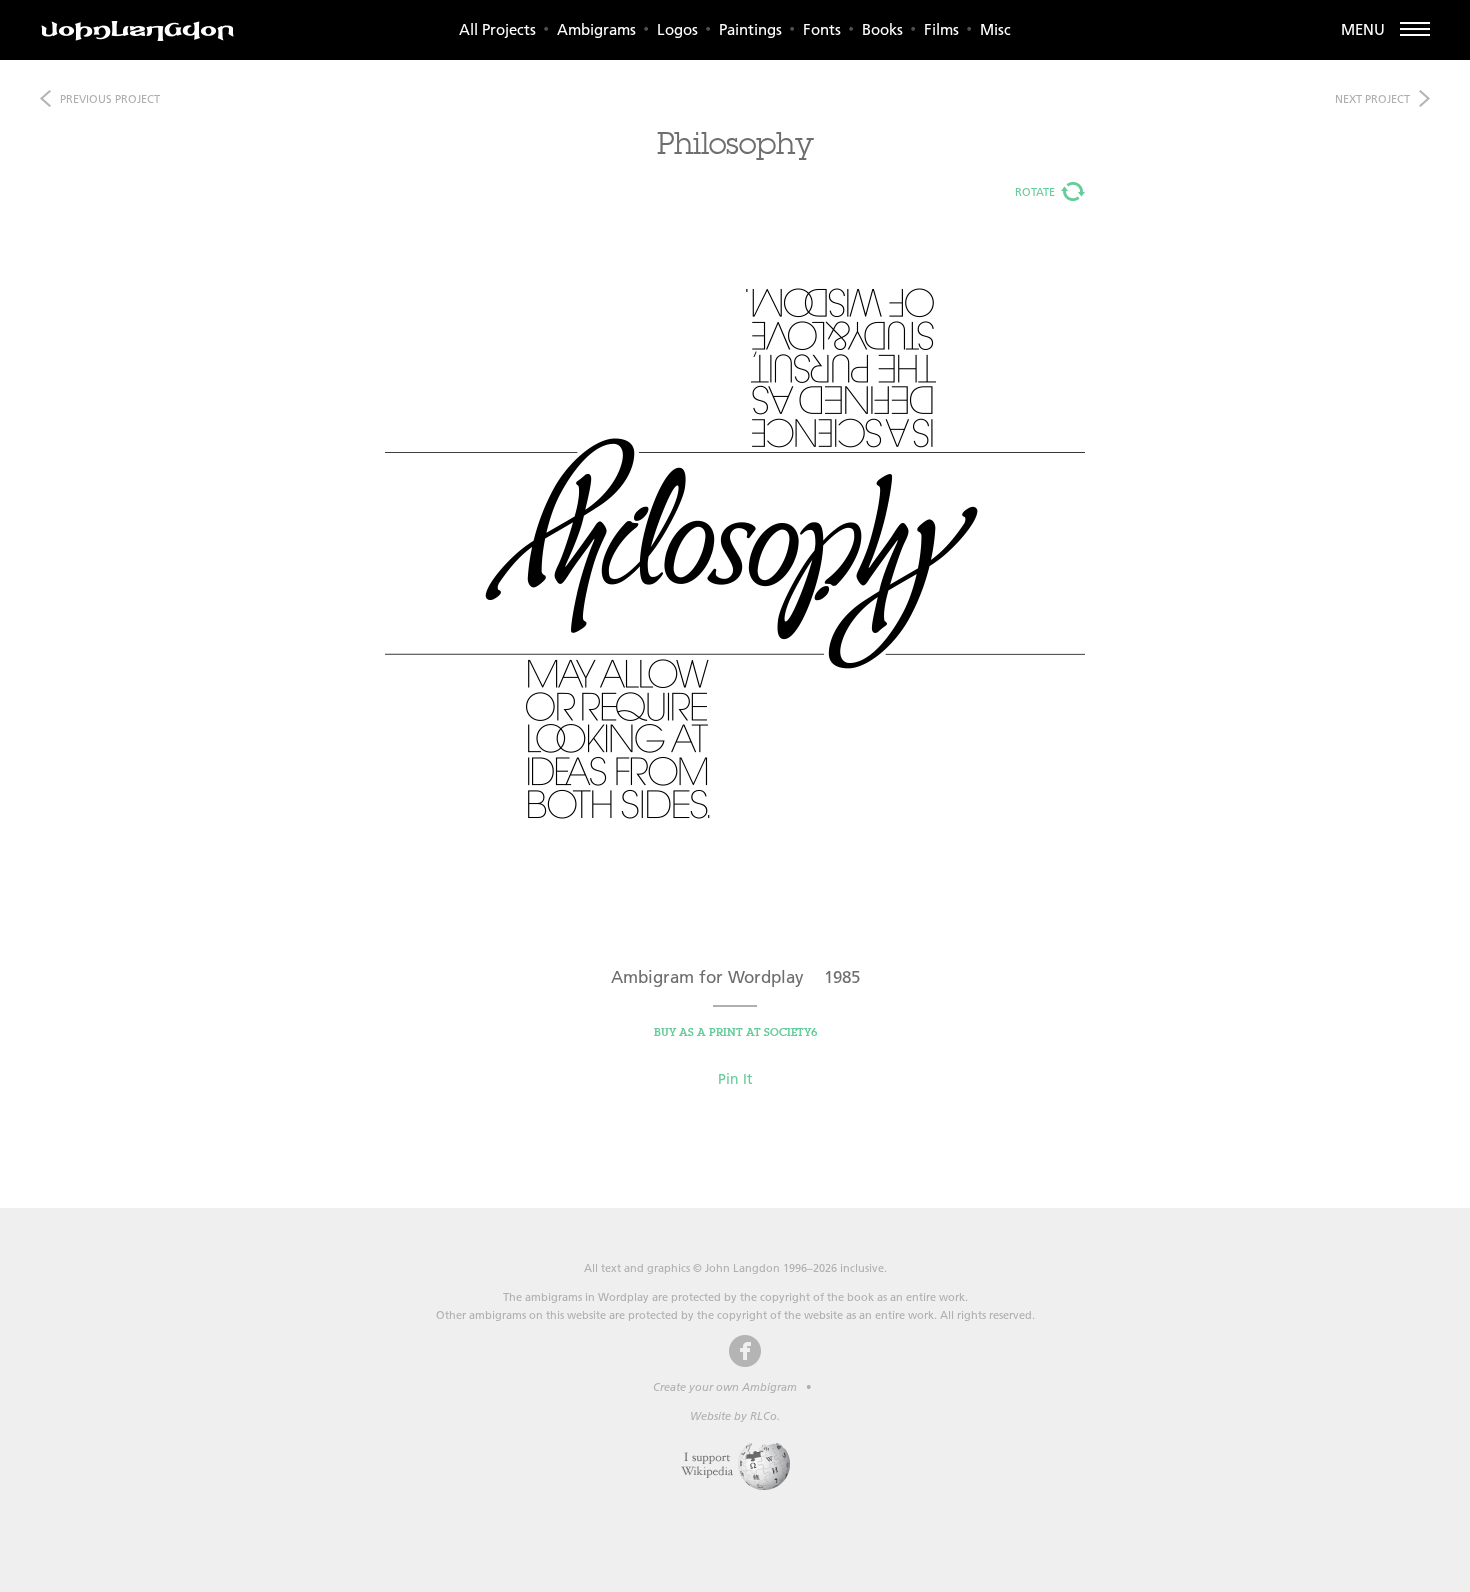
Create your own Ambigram (725, 1387)
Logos (677, 29)
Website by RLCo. (735, 1416)
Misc (995, 29)
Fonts (822, 29)
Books (882, 29)
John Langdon (137, 31)
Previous (110, 99)
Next (1372, 99)
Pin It (735, 1079)
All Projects (497, 29)
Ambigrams (596, 29)
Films (941, 29)
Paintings (750, 29)
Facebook (745, 1351)
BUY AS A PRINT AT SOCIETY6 (735, 1032)
